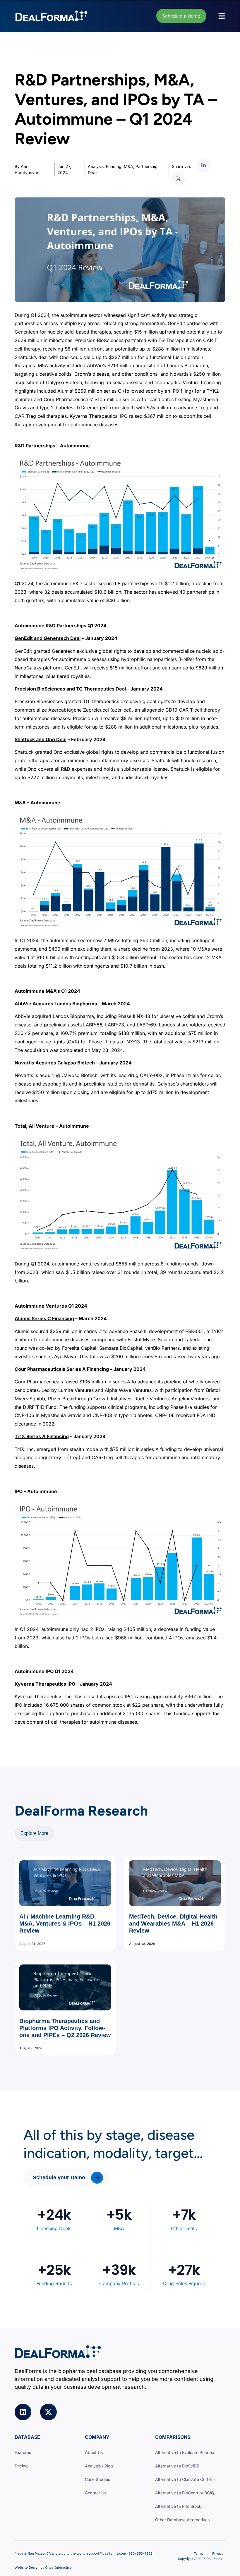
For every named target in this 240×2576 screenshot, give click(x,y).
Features (23, 2452)
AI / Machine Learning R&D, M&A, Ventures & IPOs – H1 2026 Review (65, 1924)
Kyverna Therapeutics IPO (45, 1684)
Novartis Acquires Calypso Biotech (55, 1063)
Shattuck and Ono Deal (41, 739)
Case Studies (97, 2479)
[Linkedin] (23, 2412)
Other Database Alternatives (182, 2520)
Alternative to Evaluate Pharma (185, 2452)
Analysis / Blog (99, 2466)
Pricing (21, 2466)
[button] (204, 165)
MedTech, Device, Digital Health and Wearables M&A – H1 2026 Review (173, 1924)
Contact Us (96, 2493)
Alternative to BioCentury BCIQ (185, 2493)
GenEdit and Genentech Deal (48, 638)
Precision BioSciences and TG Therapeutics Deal (70, 689)
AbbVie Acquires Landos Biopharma (56, 1004)
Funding (114, 166)
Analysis (96, 166)
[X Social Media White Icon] (48, 2412)
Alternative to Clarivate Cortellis (185, 2479)
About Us (94, 2452)
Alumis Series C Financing (44, 1318)
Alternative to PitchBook (178, 2506)
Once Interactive (58, 2567)
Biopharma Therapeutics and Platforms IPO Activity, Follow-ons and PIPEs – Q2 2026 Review (65, 2028)
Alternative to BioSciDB (177, 2466)
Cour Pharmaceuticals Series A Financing (62, 1369)
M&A (128, 166)
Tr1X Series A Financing (42, 1436)
